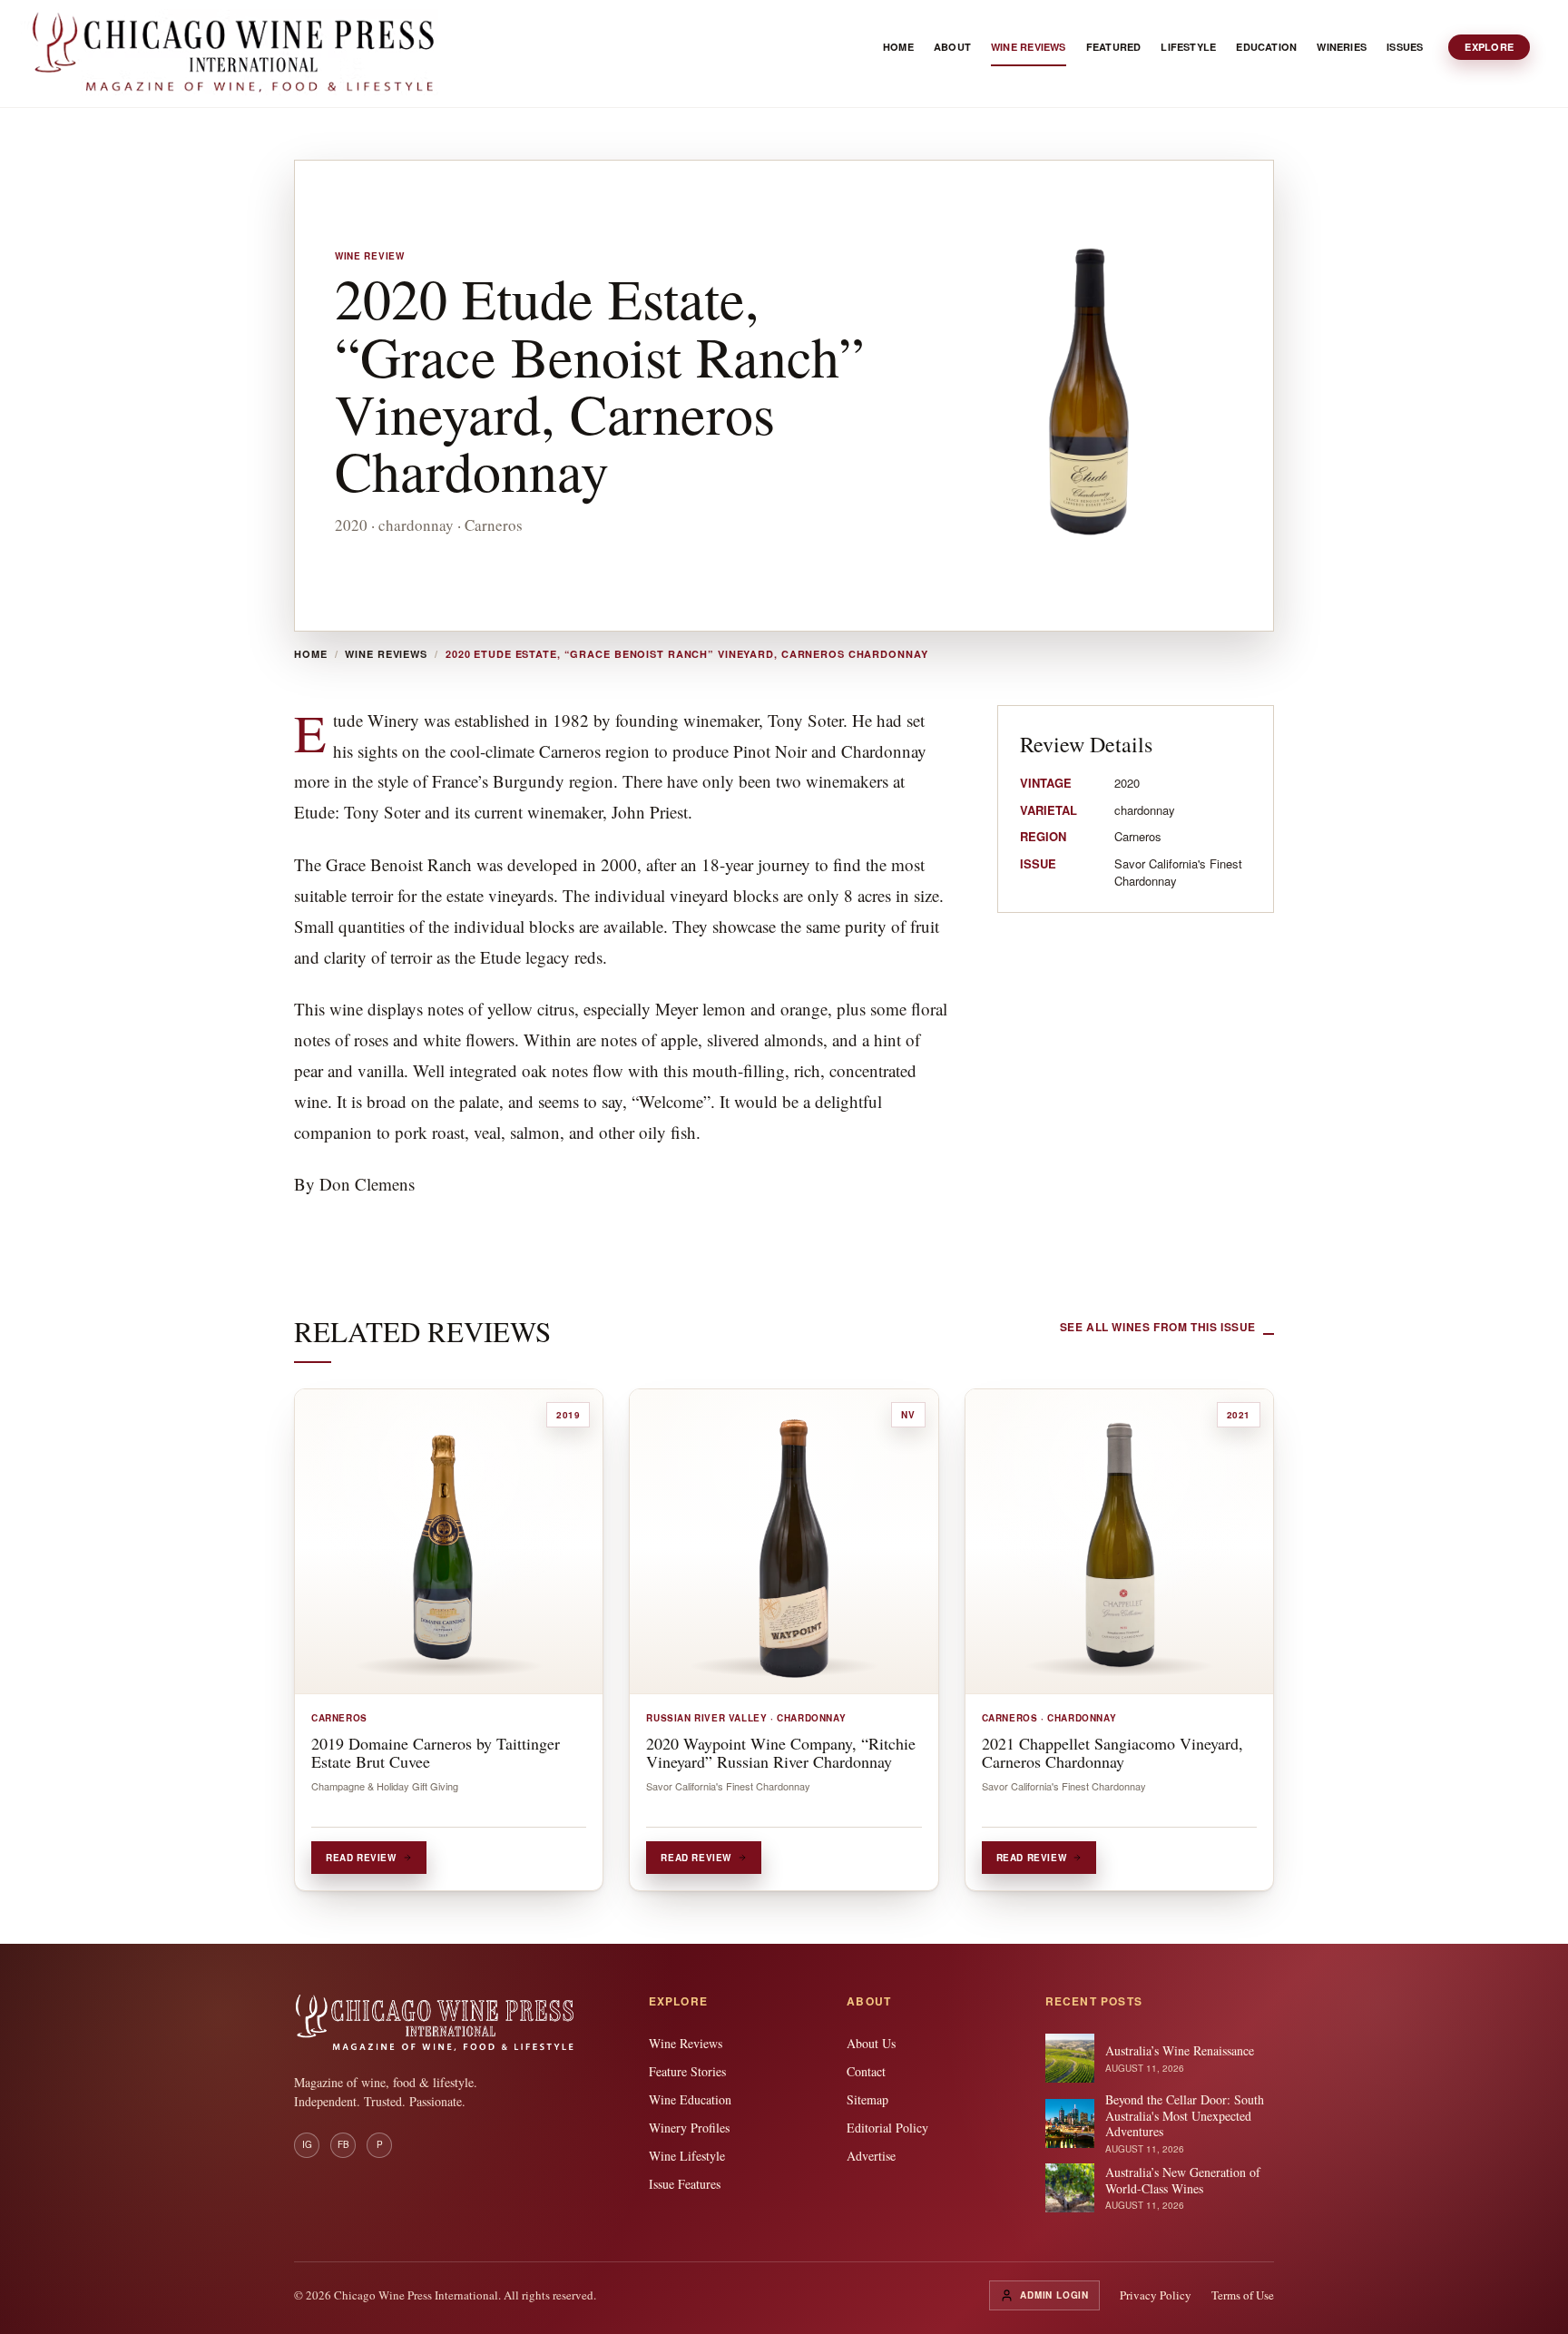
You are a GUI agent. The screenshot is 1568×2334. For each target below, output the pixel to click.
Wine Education (690, 2099)
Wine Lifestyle (687, 2156)
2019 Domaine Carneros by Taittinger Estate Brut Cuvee (436, 1752)
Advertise (871, 2156)
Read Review (361, 1858)
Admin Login (1054, 2295)
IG (307, 2144)
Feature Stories (687, 2071)
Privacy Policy (1156, 2295)
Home (311, 654)
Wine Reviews (386, 654)
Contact (866, 2071)
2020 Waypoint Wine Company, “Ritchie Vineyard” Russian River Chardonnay (781, 1752)
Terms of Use (1243, 2295)
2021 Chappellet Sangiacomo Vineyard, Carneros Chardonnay (1112, 1752)
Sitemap (867, 2099)
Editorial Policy (887, 2128)
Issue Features (685, 2184)
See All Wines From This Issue (1158, 1327)
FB (343, 2144)
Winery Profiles (689, 2128)
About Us (871, 2043)
